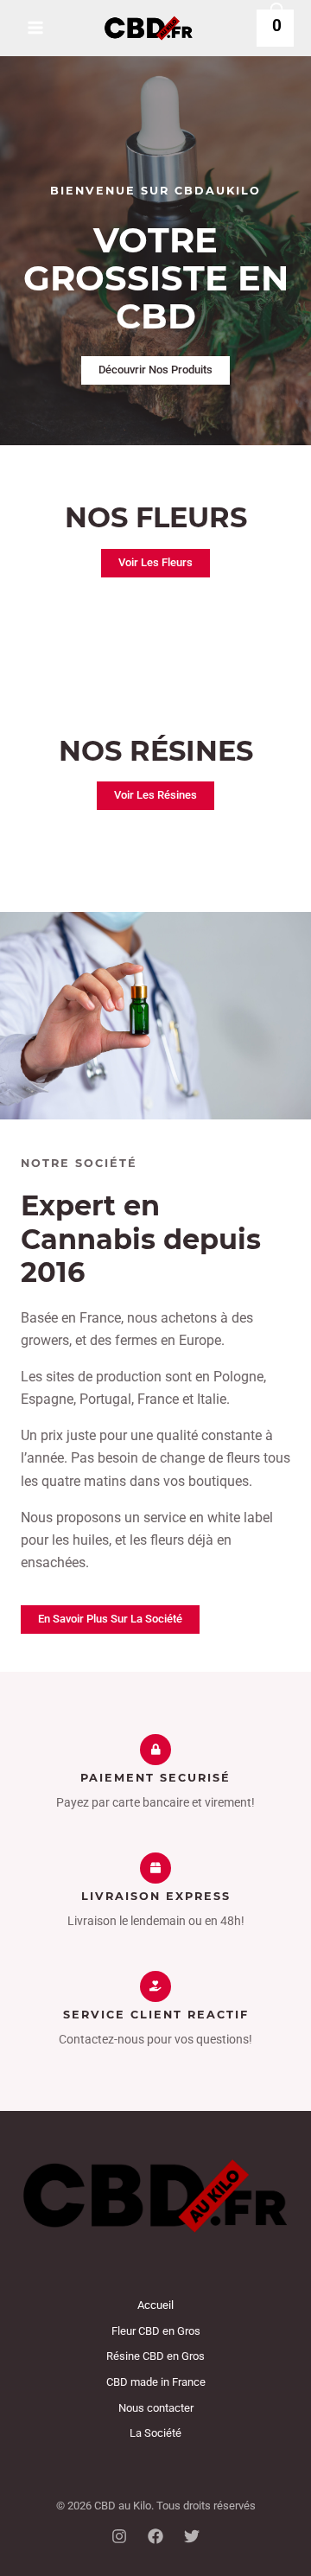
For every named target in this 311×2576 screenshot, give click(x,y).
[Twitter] (192, 2536)
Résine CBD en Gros (155, 2356)
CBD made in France (156, 2382)
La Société (155, 2433)
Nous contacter (156, 2408)
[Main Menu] (35, 28)
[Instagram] (119, 2536)
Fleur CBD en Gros (156, 2331)
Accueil (155, 2305)
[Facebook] (155, 2536)
